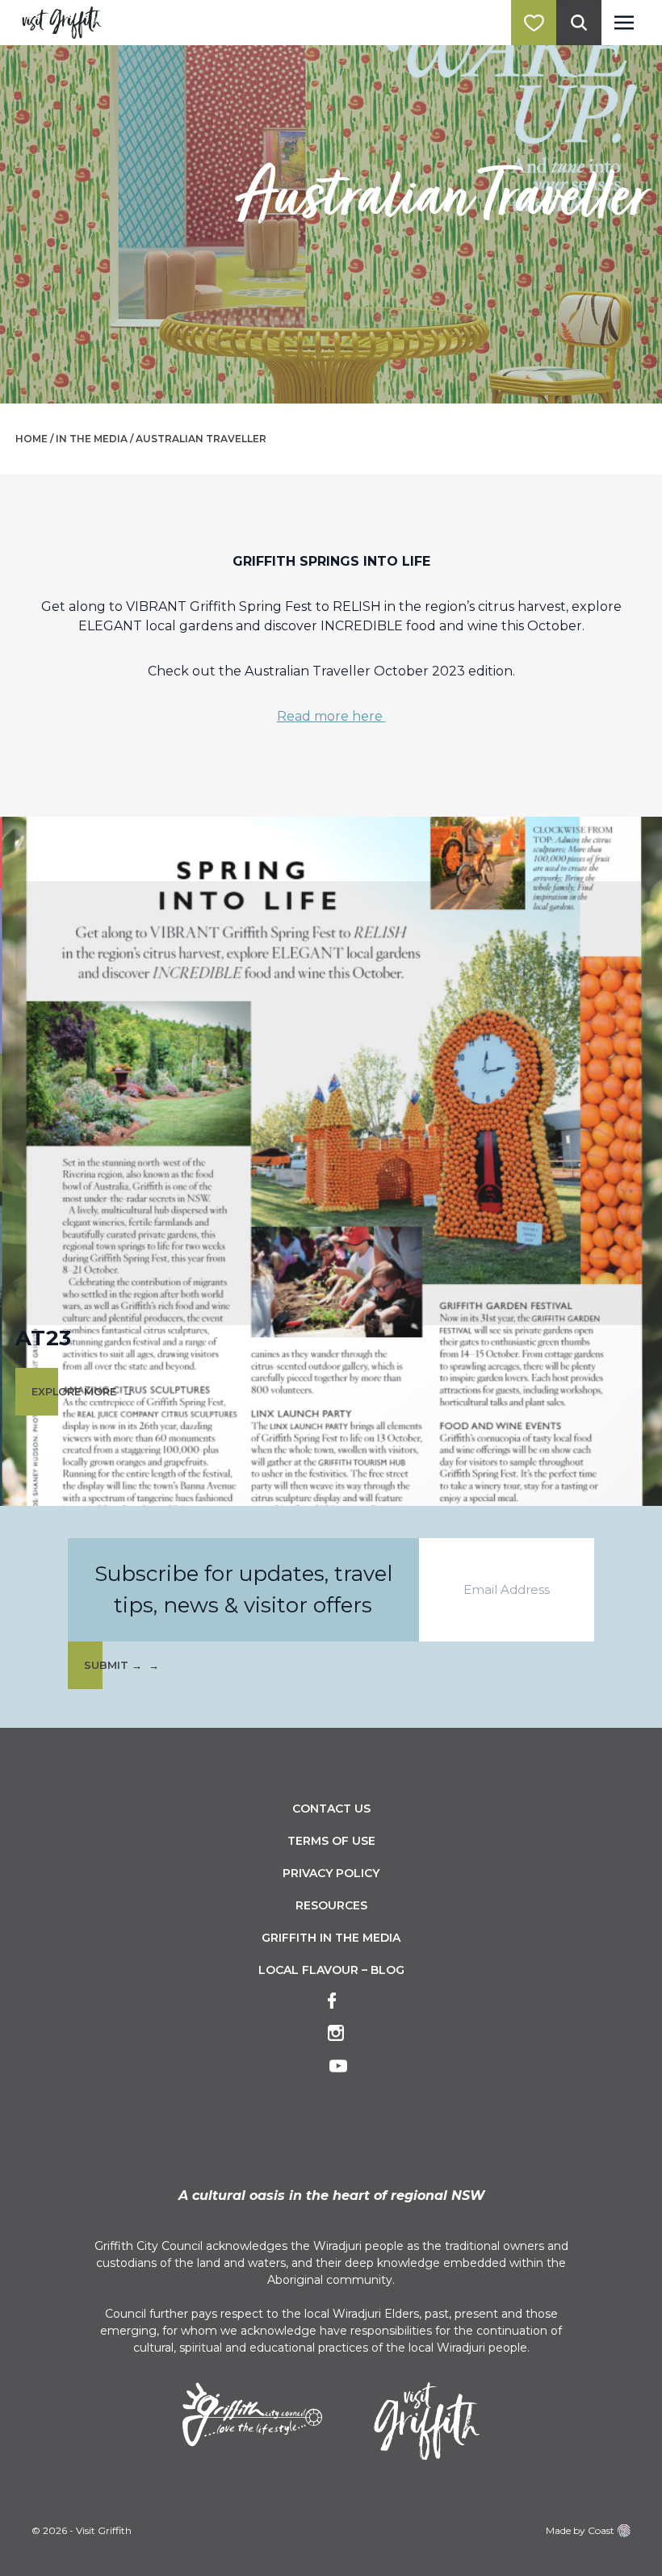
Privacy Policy (331, 1873)
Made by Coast (580, 2530)
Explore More (74, 1392)
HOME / (34, 439)
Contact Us (331, 1809)
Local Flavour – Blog (331, 1970)
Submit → (113, 1665)
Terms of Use (331, 1841)
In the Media (92, 439)
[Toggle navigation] (624, 23)
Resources (331, 1905)
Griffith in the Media (331, 1938)
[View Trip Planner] (534, 23)
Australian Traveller (201, 439)
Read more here (331, 716)
